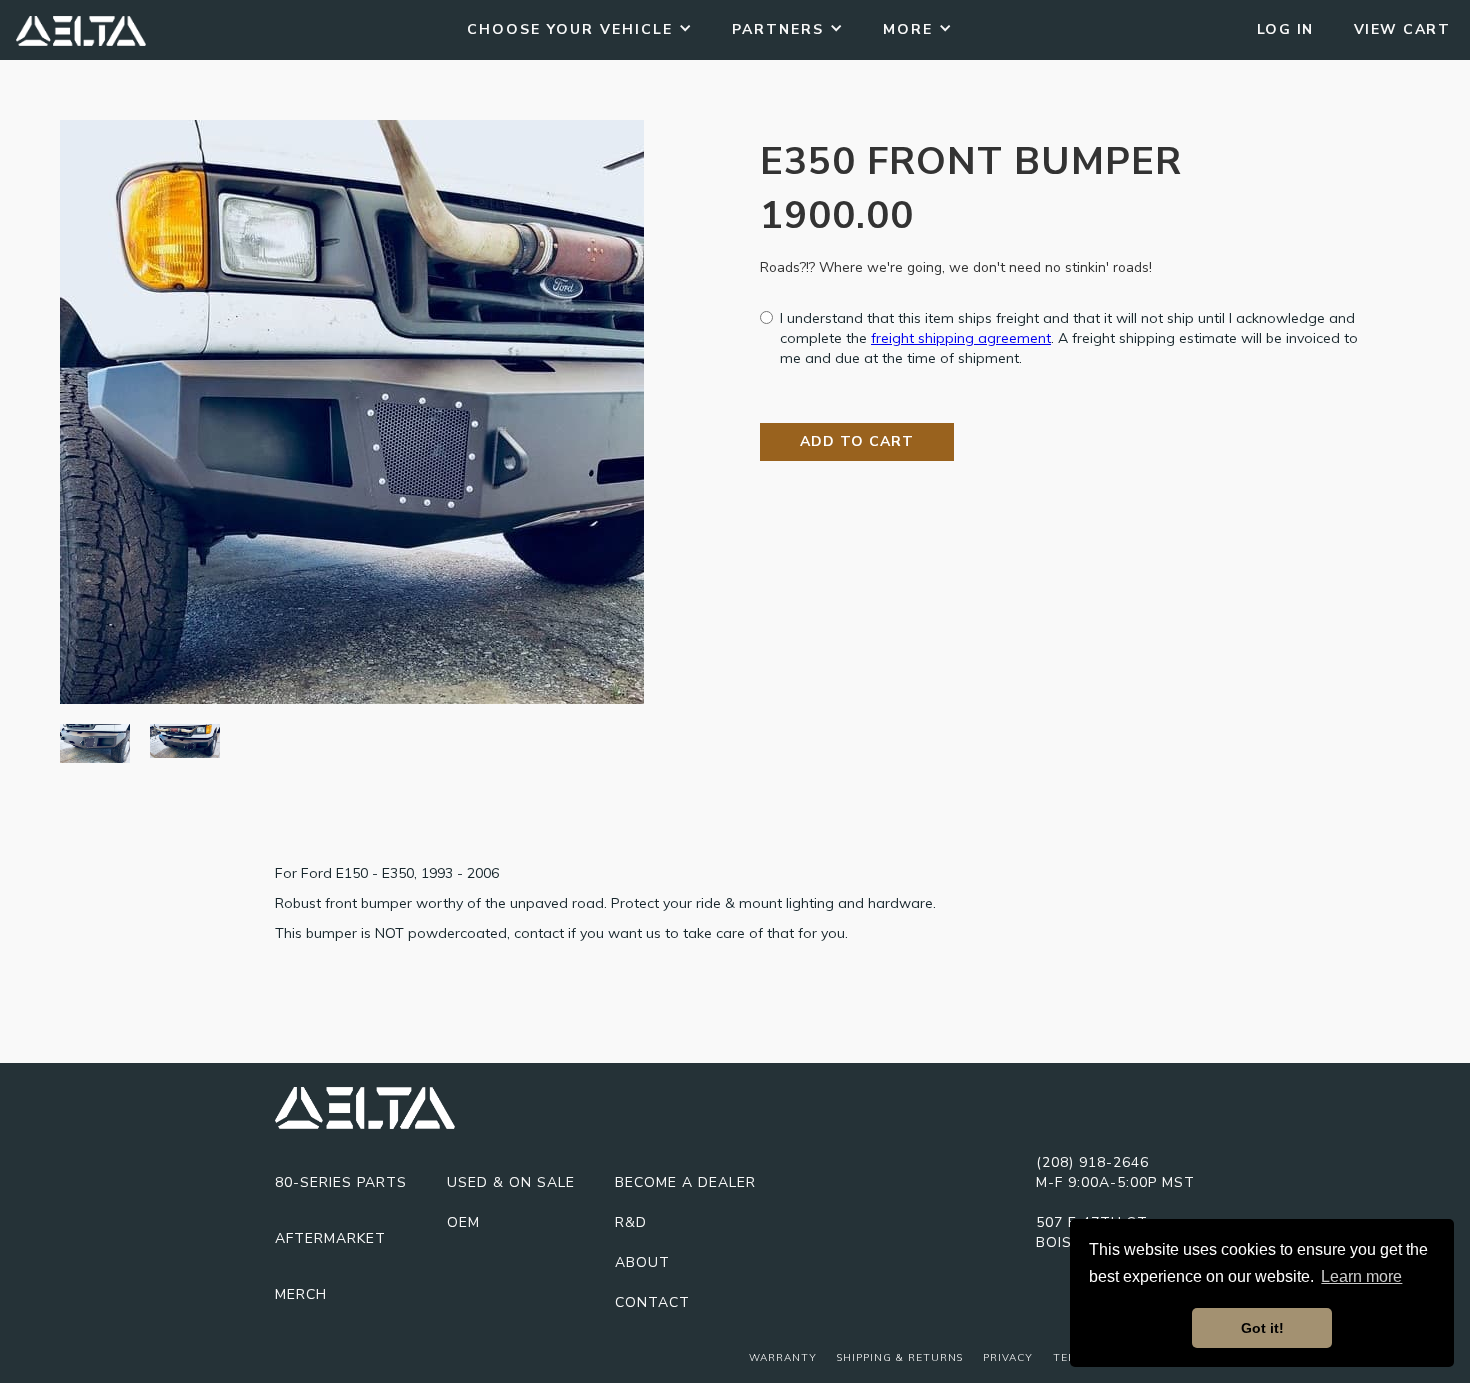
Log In (1285, 29)
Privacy (1008, 1357)
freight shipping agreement (961, 338)
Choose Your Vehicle (570, 29)
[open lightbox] (352, 412)
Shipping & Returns (900, 1357)
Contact (652, 1302)
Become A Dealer (685, 1182)
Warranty (783, 1357)
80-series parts (341, 1182)
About (642, 1262)
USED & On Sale (511, 1182)
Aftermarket (330, 1238)
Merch (301, 1294)
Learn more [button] (1361, 1276)
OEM (463, 1222)
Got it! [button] (1262, 1328)
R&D (631, 1222)
